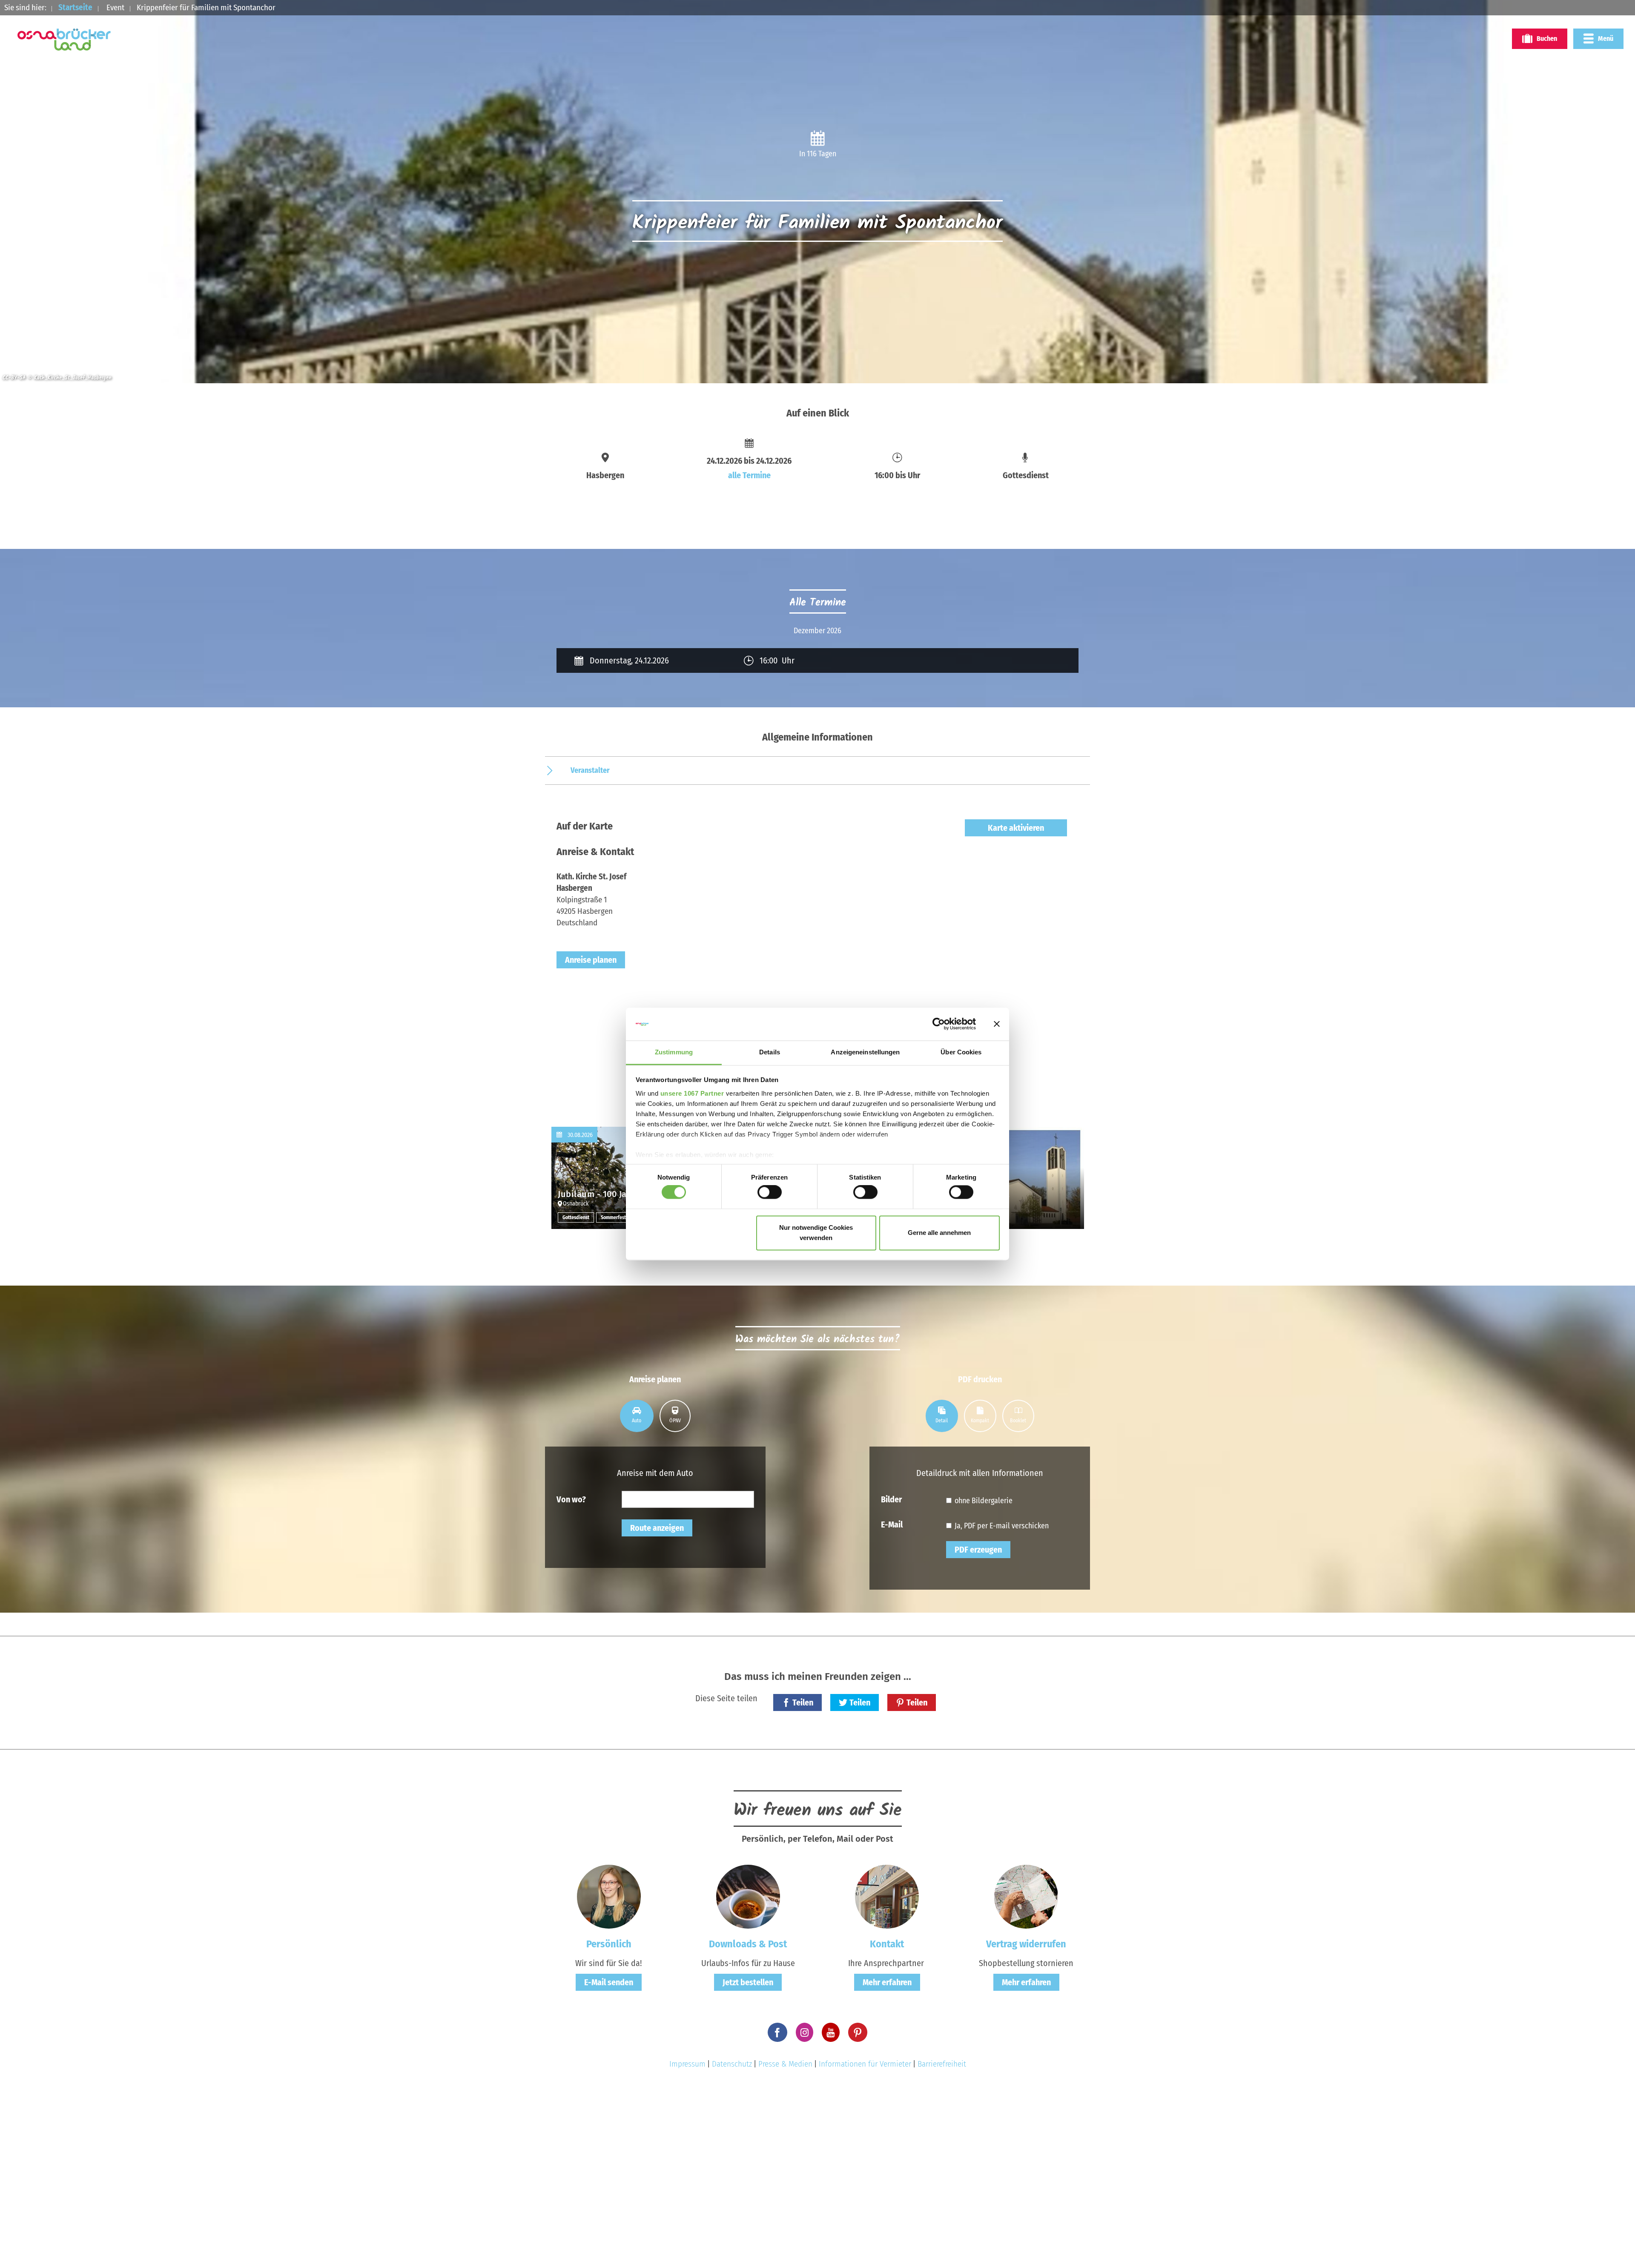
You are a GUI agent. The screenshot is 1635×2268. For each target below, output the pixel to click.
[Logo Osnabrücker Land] (64, 40)
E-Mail (892, 1524)
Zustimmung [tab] (674, 1052)
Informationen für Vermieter (865, 2064)
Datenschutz (732, 2064)
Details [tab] (770, 1052)
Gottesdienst (576, 1217)
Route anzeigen (657, 1528)
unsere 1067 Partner (692, 1093)
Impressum (687, 2064)
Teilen (803, 1702)
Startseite (75, 7)
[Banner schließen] (997, 1024)
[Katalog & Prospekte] (748, 1896)
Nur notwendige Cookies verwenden (816, 1233)
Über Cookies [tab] (961, 1052)
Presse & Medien (785, 2064)
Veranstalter (590, 770)
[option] (817, 631)
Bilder (891, 1499)
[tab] (637, 1416)
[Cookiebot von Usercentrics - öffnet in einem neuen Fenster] (939, 1024)
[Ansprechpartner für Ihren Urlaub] (887, 1896)
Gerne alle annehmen (939, 1233)
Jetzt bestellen (748, 1982)
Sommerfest (613, 1217)
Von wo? (571, 1499)
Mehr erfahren (887, 1982)
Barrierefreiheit (942, 2064)
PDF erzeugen (978, 1550)
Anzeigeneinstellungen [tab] (865, 1052)
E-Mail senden (609, 1982)
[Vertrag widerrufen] (1026, 1896)
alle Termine (749, 475)
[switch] (770, 1192)
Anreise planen (591, 960)
